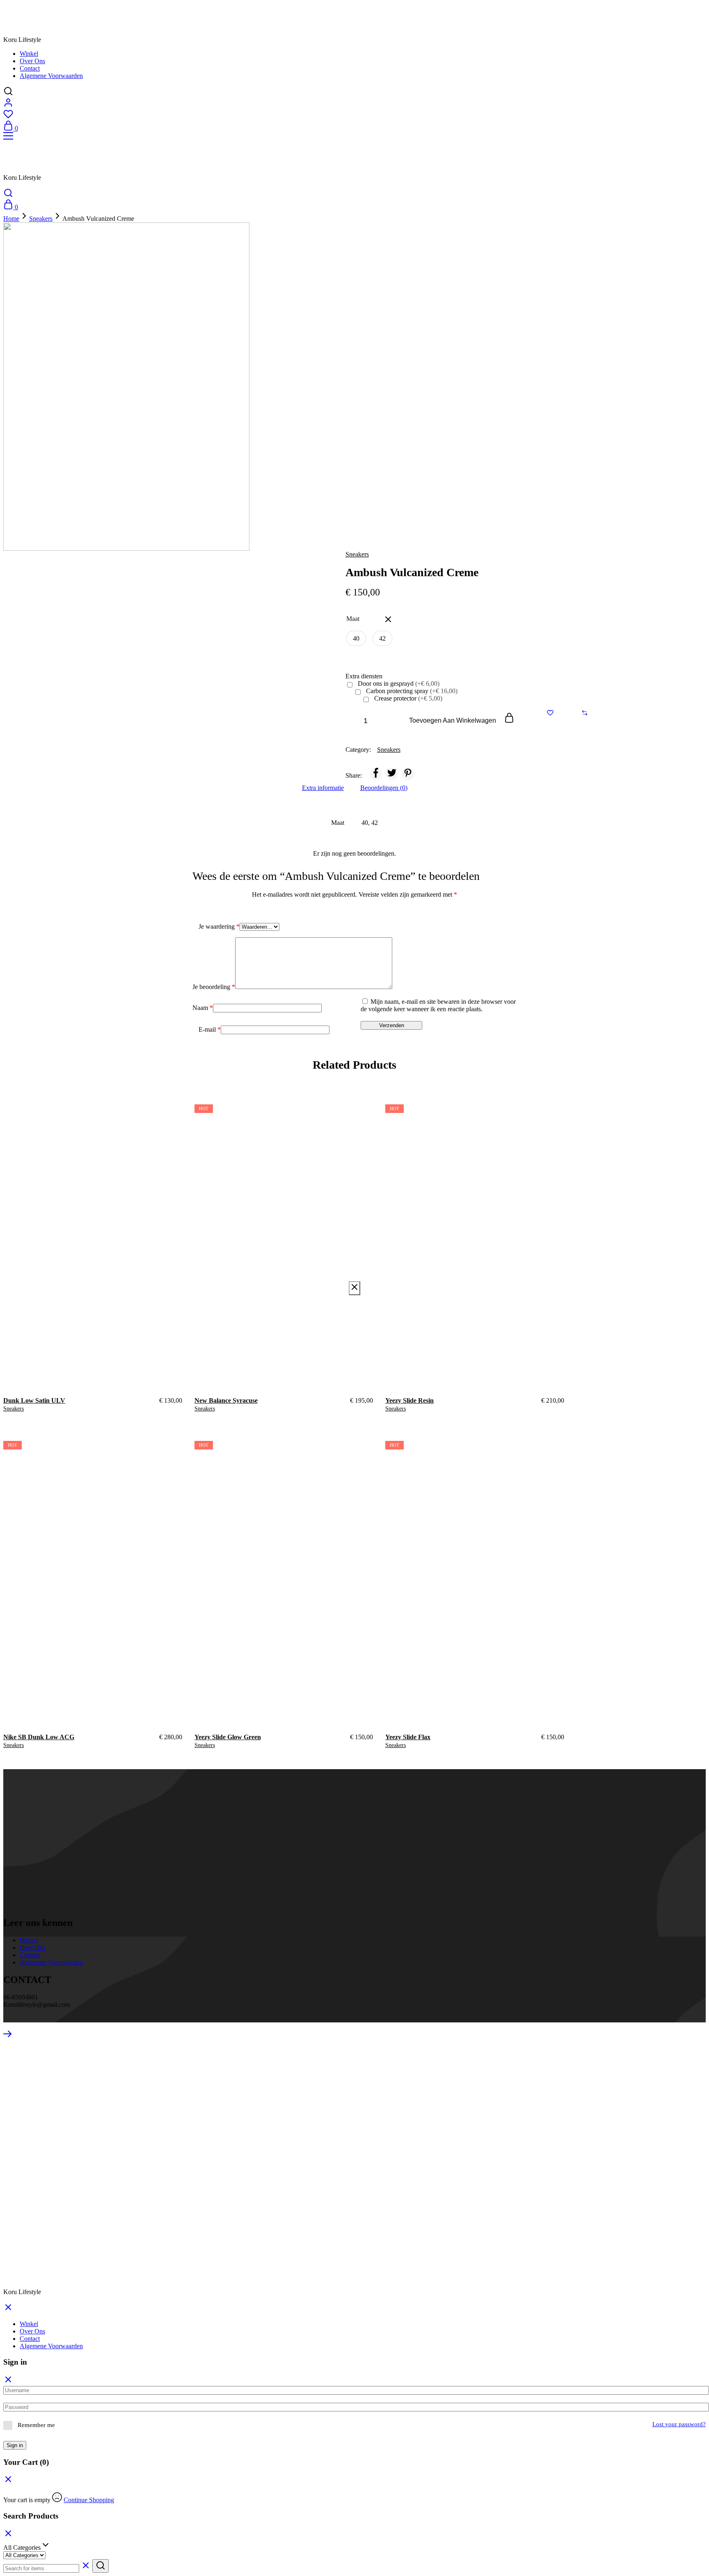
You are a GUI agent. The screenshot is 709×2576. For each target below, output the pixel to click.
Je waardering (219, 926)
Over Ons (32, 61)
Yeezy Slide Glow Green (228, 1737)
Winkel (29, 54)
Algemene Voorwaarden (51, 76)
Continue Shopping (89, 2500)
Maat (353, 619)
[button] (356, 638)
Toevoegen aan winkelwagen (453, 720)
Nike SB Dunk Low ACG (39, 1737)
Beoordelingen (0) (384, 788)
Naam (203, 1008)
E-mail (210, 1029)
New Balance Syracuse (226, 1400)
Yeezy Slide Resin (409, 1400)
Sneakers (41, 219)
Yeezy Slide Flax (408, 1737)
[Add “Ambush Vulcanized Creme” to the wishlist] (550, 713)
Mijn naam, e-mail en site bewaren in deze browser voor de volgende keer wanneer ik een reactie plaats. (438, 1005)
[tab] (323, 788)
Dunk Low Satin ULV (34, 1400)
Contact (30, 68)
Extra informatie (323, 788)
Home (11, 219)
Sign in (15, 2445)
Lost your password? (679, 2424)
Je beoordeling (214, 987)
